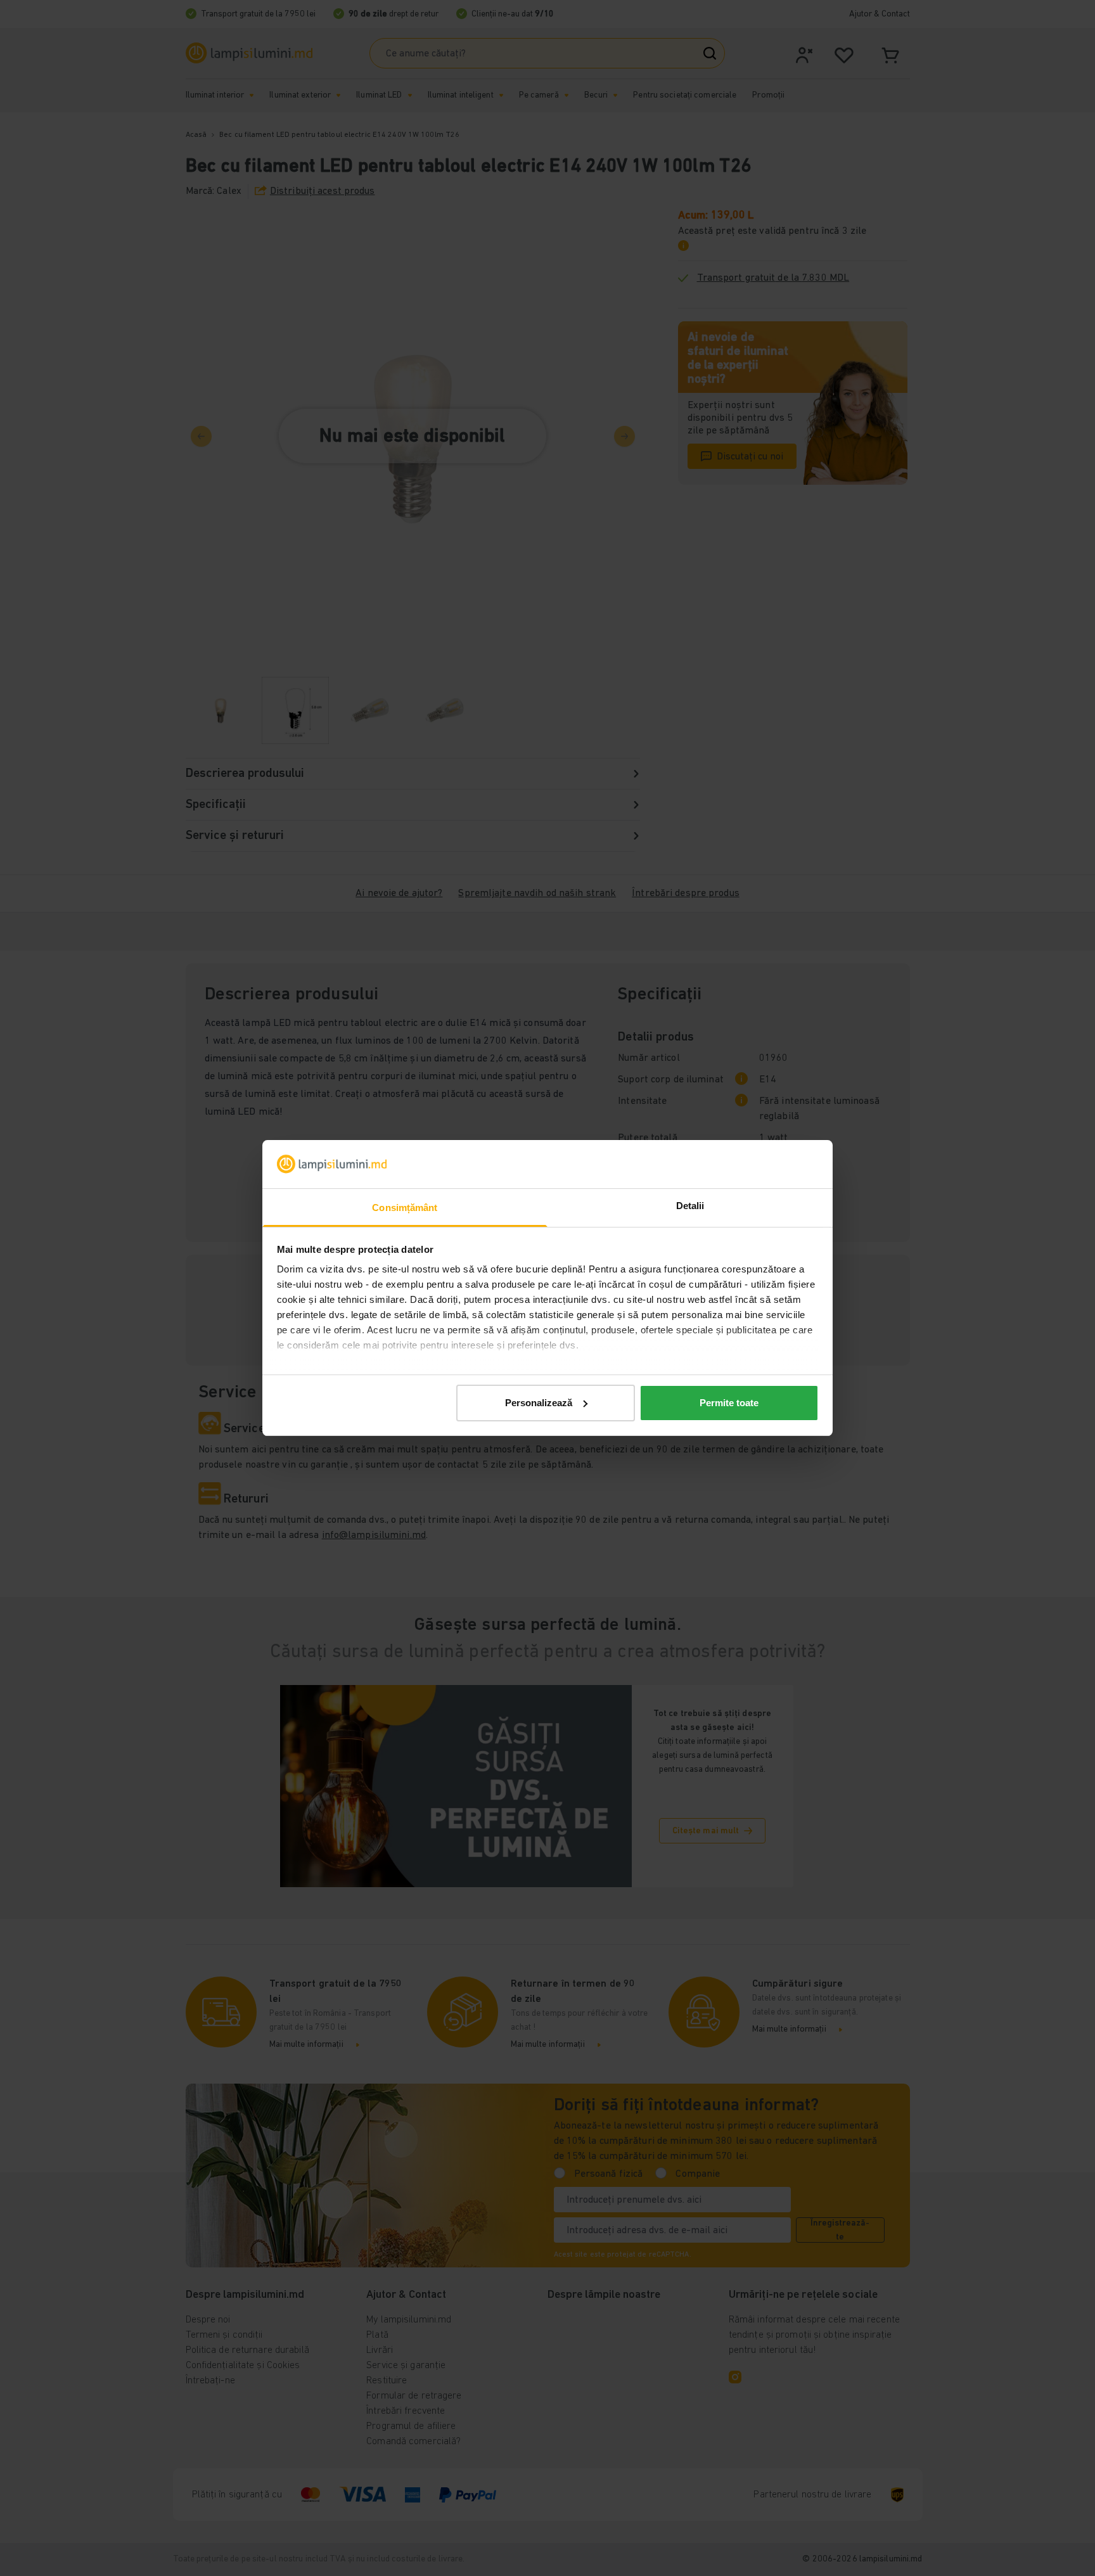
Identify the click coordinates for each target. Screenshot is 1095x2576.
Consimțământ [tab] (405, 1208)
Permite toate (729, 1403)
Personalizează (539, 1403)
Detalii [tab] (690, 1206)
